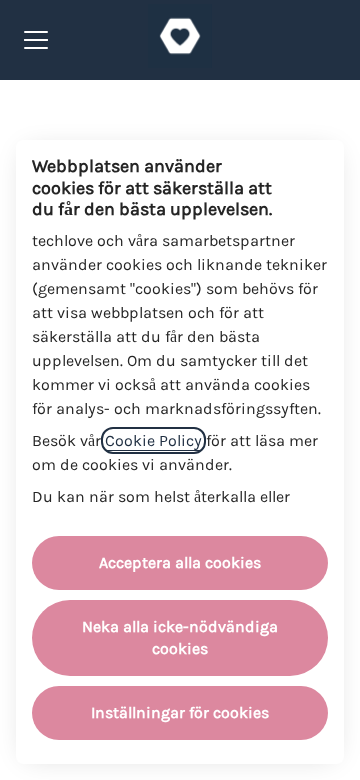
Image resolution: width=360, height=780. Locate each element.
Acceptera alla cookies (180, 562)
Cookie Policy (153, 440)
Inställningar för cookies (180, 712)
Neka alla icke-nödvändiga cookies (180, 637)
